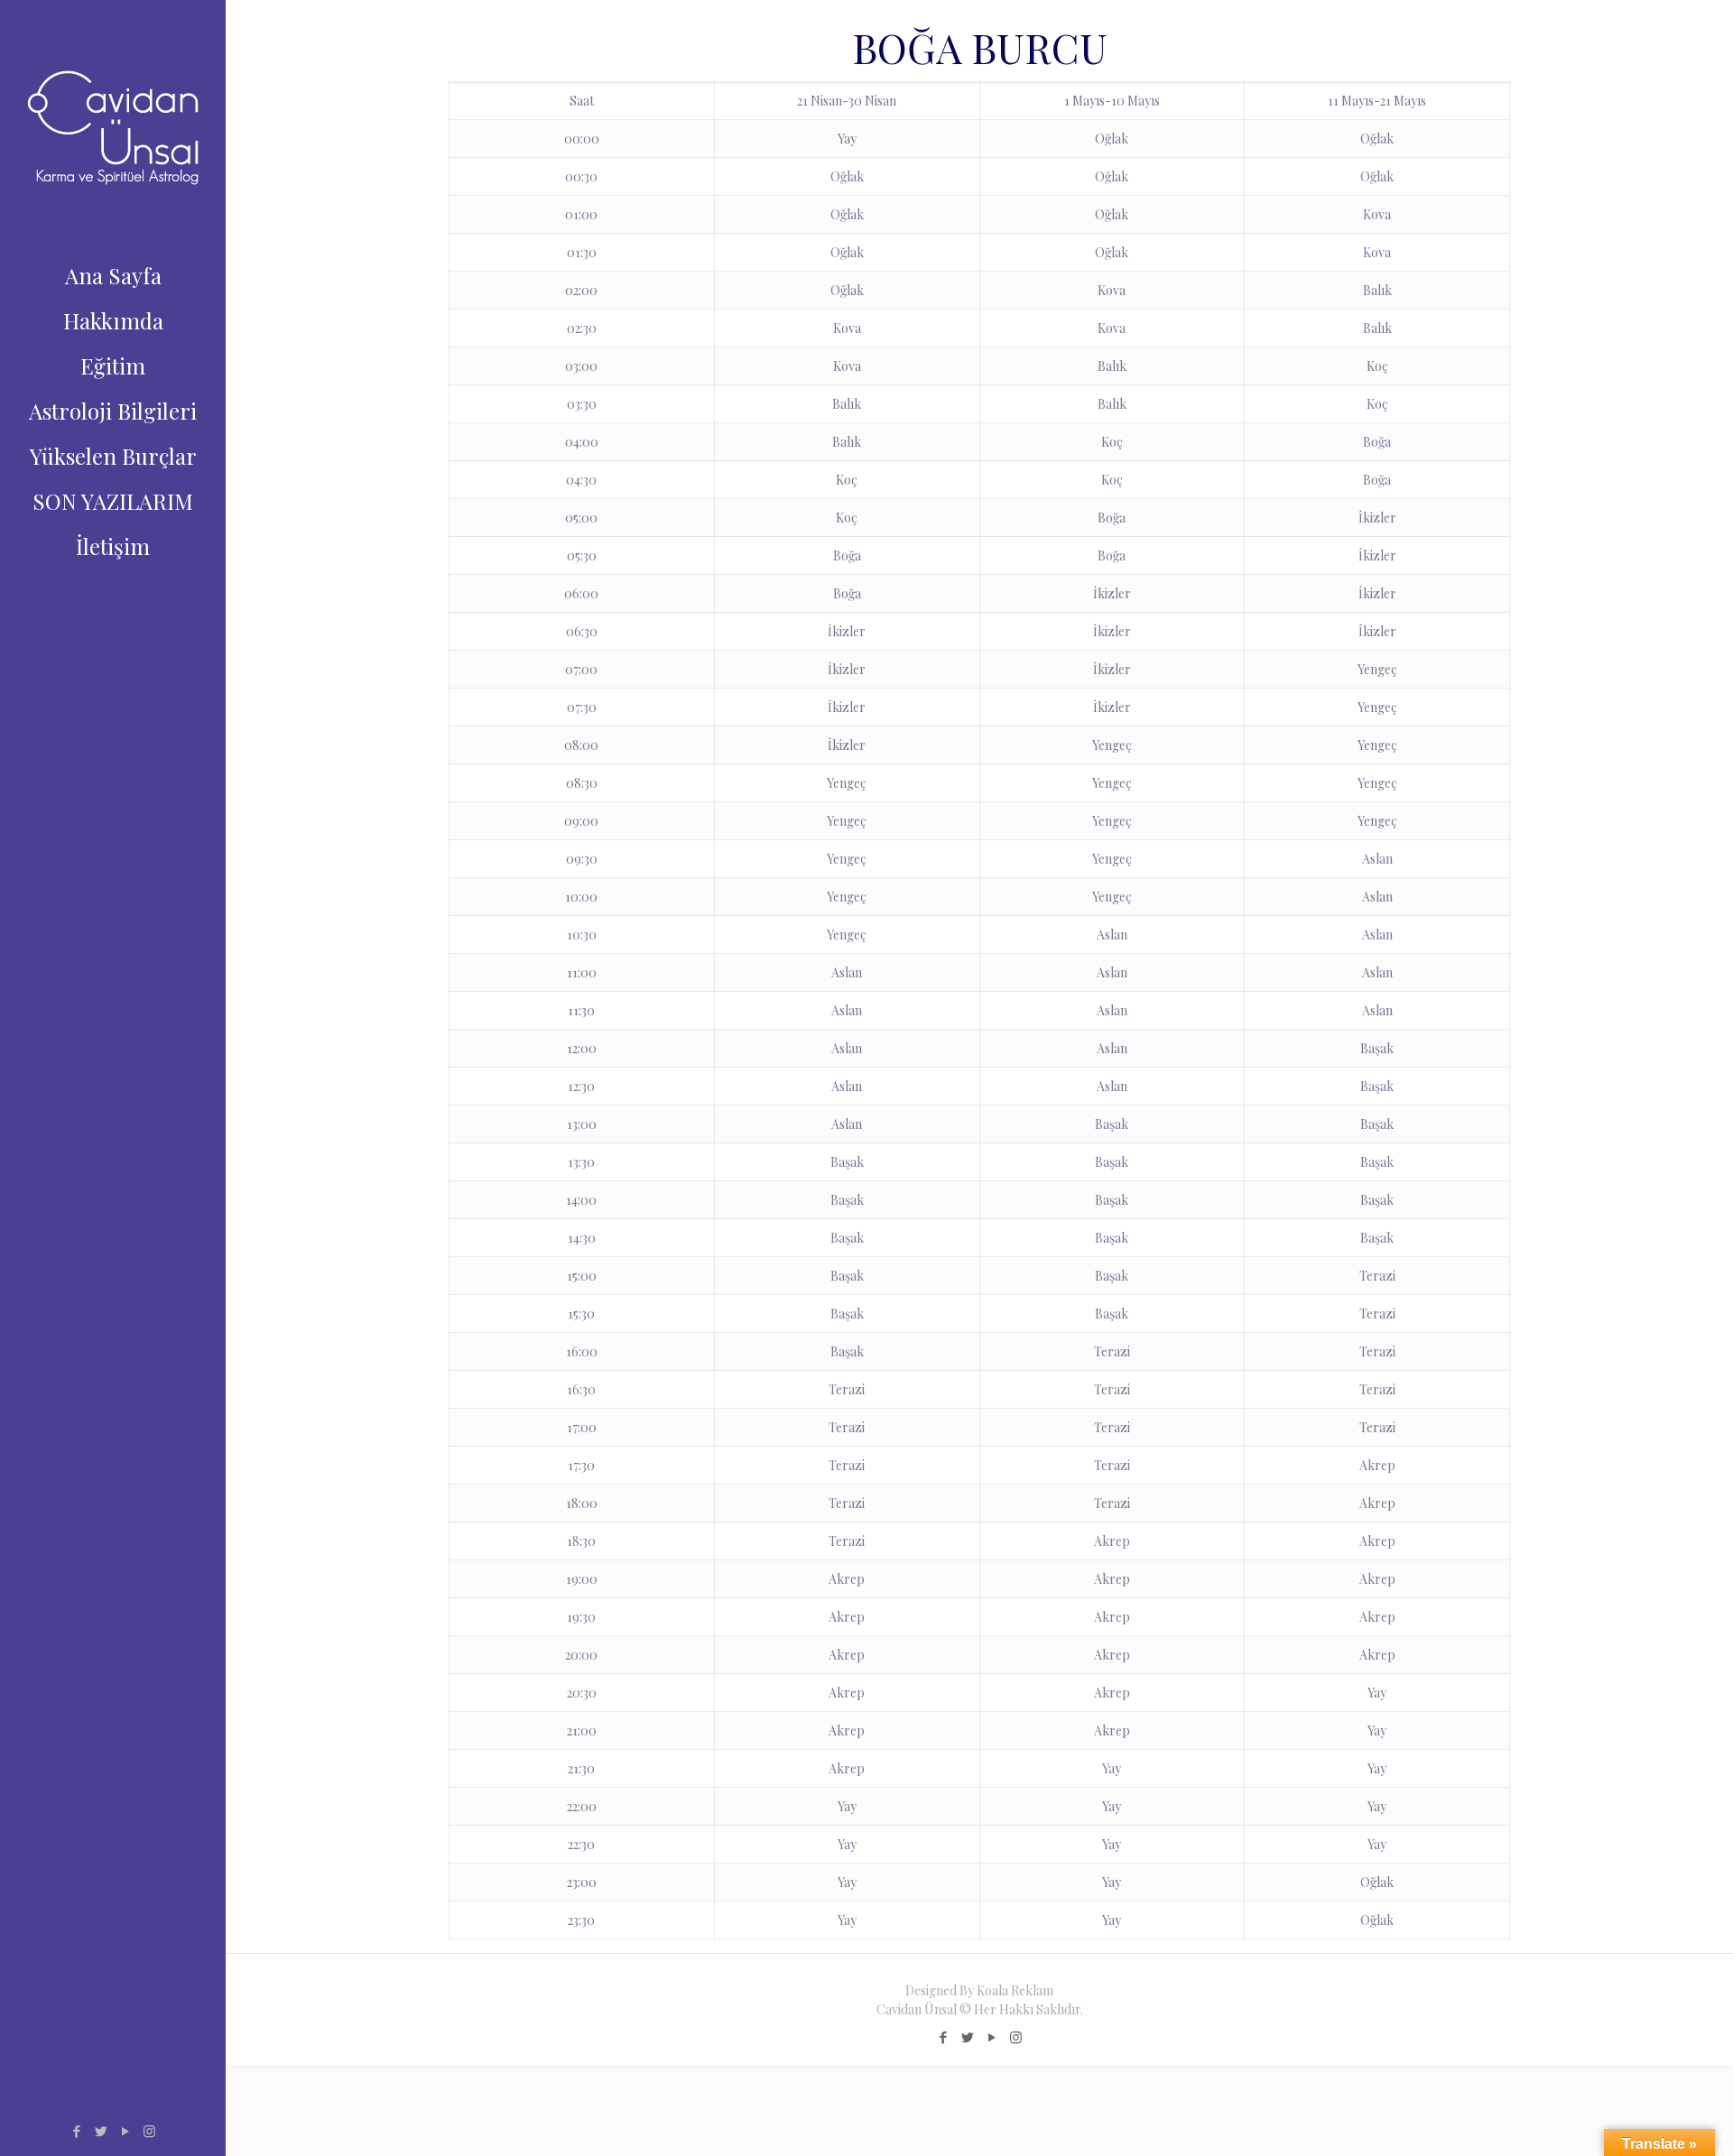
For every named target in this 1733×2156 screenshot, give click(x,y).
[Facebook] (76, 2131)
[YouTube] (125, 2131)
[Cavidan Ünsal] (113, 126)
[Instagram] (149, 2131)
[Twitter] (101, 2131)
